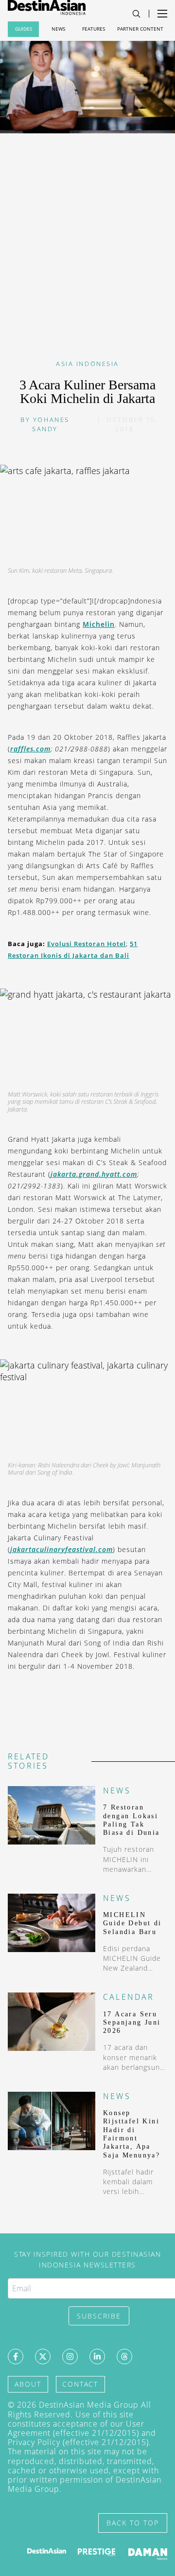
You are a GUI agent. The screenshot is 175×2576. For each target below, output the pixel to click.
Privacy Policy (34, 2442)
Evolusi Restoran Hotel (87, 944)
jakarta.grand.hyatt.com (94, 1174)
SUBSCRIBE (99, 2316)
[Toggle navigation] (136, 14)
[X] (43, 2357)
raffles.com (30, 749)
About (28, 2384)
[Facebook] (16, 2357)
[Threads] (124, 2357)
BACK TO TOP (133, 2523)
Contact (80, 2384)
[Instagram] (70, 2357)
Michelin (99, 624)
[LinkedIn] (97, 2357)
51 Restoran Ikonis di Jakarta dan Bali (73, 950)
